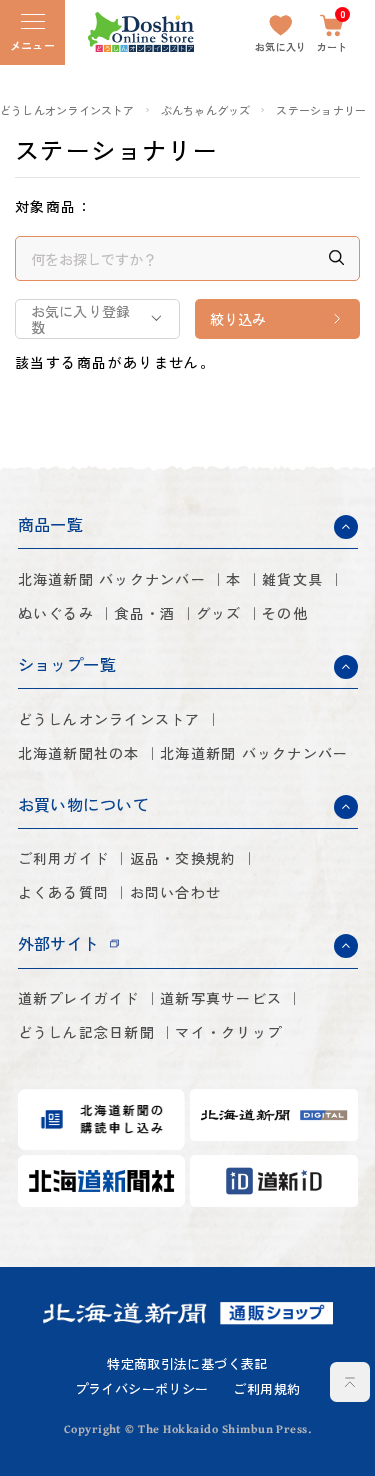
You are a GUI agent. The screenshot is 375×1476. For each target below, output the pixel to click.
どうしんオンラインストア (67, 110)
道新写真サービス (221, 998)
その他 (285, 613)
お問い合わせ (176, 892)
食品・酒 (144, 613)
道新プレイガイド (79, 998)
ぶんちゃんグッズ (206, 110)
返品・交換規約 (183, 858)
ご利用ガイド (64, 858)
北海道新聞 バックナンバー (112, 579)
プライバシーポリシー (142, 1389)
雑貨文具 (292, 579)
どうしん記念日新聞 (86, 1032)
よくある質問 (64, 892)
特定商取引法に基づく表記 (187, 1364)
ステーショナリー (321, 110)
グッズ (219, 613)
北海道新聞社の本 (79, 753)
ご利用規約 (266, 1389)
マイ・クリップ (228, 1032)
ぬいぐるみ (56, 613)
